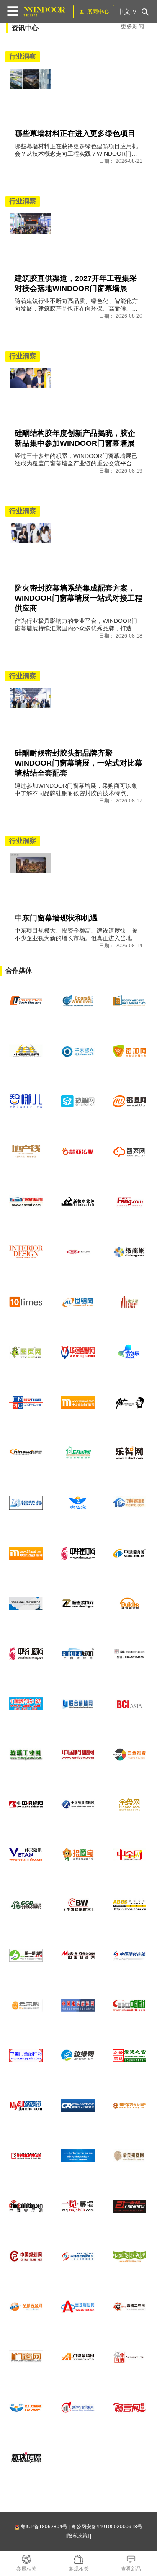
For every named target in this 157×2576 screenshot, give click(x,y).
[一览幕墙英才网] (78, 2206)
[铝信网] (26, 2407)
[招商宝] (78, 1855)
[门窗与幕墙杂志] (26, 1704)
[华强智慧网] (78, 1352)
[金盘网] (130, 1805)
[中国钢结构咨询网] (78, 2257)
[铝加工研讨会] (78, 2156)
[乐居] (78, 1252)
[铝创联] (130, 1352)
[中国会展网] (26, 2206)
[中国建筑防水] (78, 1905)
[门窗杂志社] (130, 1654)
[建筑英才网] (130, 1604)
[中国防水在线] (130, 2257)
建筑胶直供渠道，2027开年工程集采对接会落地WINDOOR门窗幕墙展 (76, 283)
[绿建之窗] (130, 2056)
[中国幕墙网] (26, 1051)
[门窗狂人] (130, 1403)
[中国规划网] (26, 2257)
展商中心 (98, 12)
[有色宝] (78, 1503)
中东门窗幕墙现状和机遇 (56, 918)
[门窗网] (26, 2357)
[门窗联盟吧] (130, 1503)
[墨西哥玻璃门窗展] (78, 1001)
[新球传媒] (26, 2458)
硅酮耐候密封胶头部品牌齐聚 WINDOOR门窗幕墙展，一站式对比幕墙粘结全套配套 (78, 763)
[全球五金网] (26, 2307)
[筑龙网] (130, 1252)
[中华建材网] (78, 1553)
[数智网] (78, 1101)
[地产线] (26, 1152)
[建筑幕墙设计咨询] (26, 1604)
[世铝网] (78, 1302)
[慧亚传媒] (78, 1152)
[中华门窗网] (26, 1654)
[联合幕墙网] (78, 1704)
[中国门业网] (78, 1754)
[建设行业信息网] (78, 2407)
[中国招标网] (26, 1805)
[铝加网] (130, 1051)
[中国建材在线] (130, 1955)
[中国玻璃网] (130, 1553)
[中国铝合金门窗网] (26, 1553)
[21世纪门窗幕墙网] (130, 2206)
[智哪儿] (26, 1101)
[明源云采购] (26, 2005)
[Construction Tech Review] (26, 1001)
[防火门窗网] (26, 1403)
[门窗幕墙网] (78, 2357)
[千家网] (78, 1051)
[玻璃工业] (26, 1754)
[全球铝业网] (78, 2307)
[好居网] (78, 1453)
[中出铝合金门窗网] (78, 1403)
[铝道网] (130, 1101)
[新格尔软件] (78, 1202)
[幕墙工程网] (130, 2307)
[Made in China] (78, 1955)
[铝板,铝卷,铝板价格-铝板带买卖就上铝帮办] (26, 1503)
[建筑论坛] (130, 1905)
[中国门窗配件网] (26, 2056)
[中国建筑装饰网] (26, 1905)
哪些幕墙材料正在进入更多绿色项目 (75, 134)
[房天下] (130, 1202)
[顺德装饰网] (78, 1604)
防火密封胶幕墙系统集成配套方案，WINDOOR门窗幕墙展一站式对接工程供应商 (78, 598)
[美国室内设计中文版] (26, 1252)
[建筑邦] (130, 1302)
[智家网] (130, 1152)
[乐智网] (130, 1453)
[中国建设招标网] (78, 2005)
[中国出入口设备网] (78, 2106)
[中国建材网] (78, 1654)
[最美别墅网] (130, 2156)
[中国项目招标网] (78, 1805)
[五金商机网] (26, 1453)
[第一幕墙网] (26, 1955)
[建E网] (130, 2106)
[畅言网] (130, 2407)
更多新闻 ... (136, 26)
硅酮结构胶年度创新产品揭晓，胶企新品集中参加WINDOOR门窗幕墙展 (75, 438)
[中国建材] (130, 2005)
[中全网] (130, 1855)
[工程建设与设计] (26, 2156)
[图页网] (26, 1352)
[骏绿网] (78, 2056)
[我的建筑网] (26, 2106)
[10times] (26, 1302)
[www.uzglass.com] (130, 1001)
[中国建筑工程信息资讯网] (26, 1855)
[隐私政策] (77, 2536)
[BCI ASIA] (130, 1704)
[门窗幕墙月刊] (26, 1202)
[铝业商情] (130, 2357)
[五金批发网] (130, 1754)
